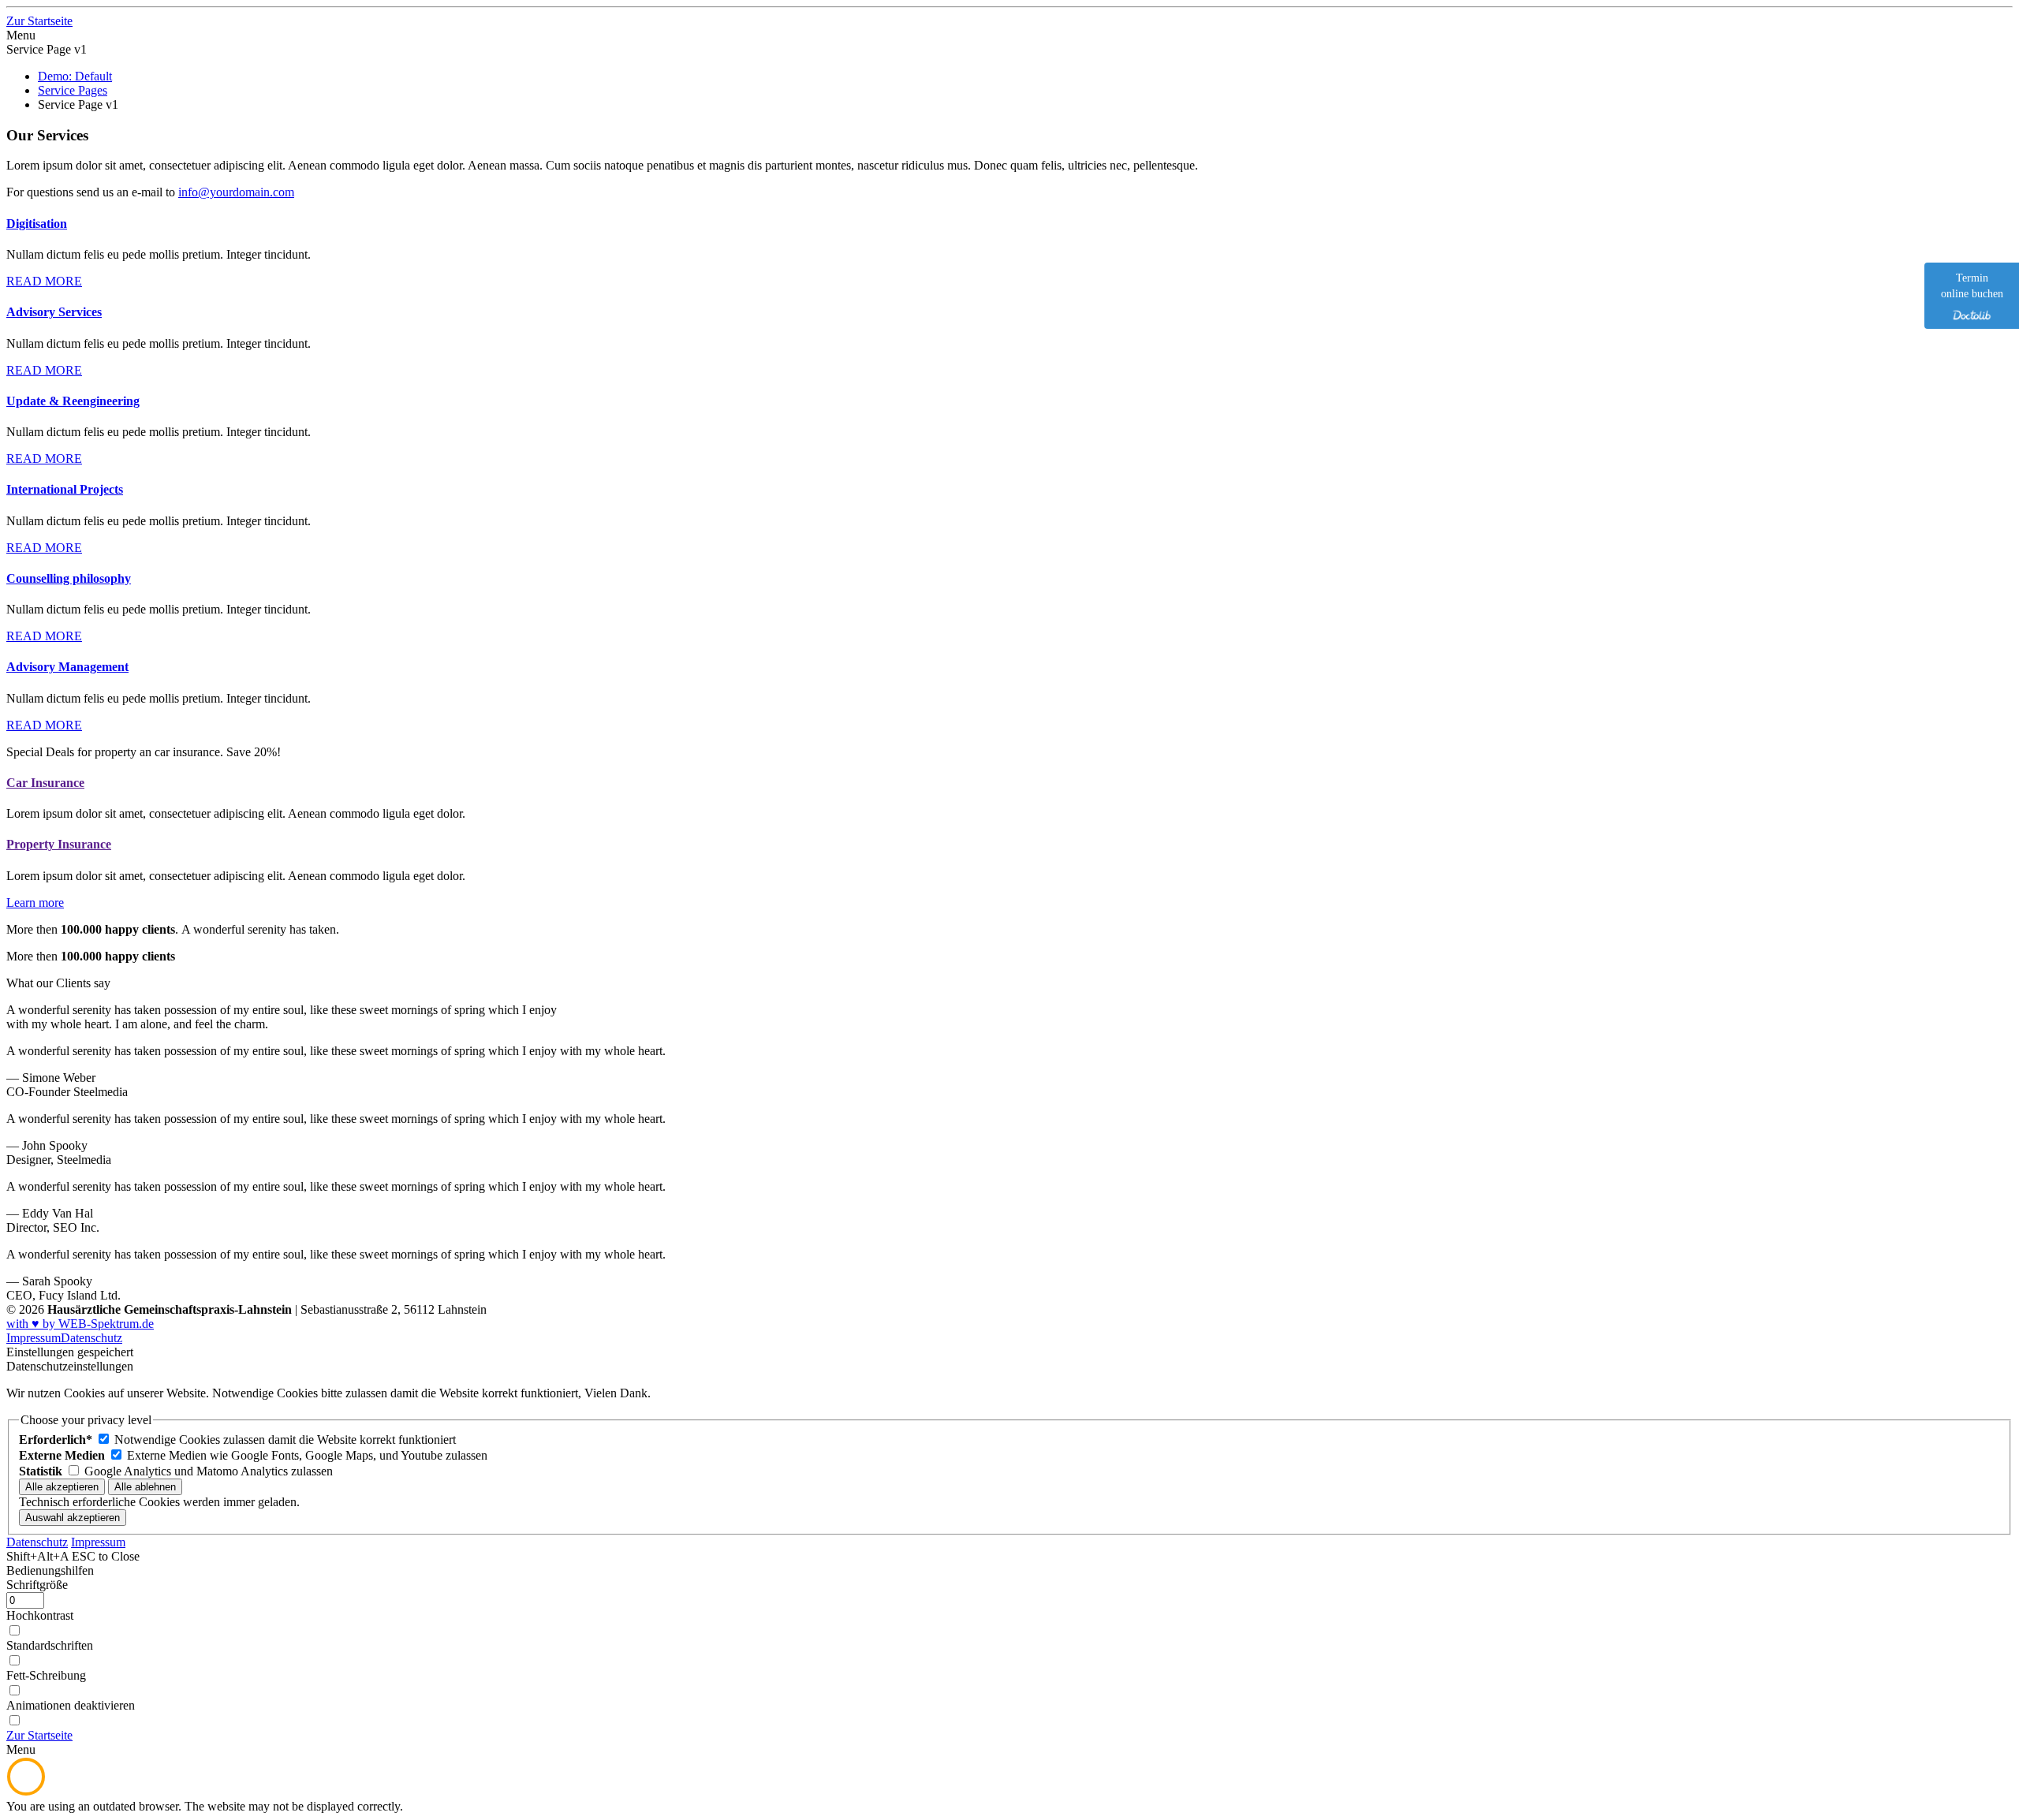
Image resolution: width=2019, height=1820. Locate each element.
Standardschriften (50, 1645)
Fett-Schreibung (46, 1675)
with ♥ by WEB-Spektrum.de (80, 1324)
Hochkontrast (40, 1615)
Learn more (35, 903)
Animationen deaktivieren (71, 1705)
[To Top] (26, 1792)
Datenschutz (91, 1338)
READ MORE (44, 281)
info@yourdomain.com (236, 192)
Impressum (34, 1338)
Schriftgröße (37, 1585)
